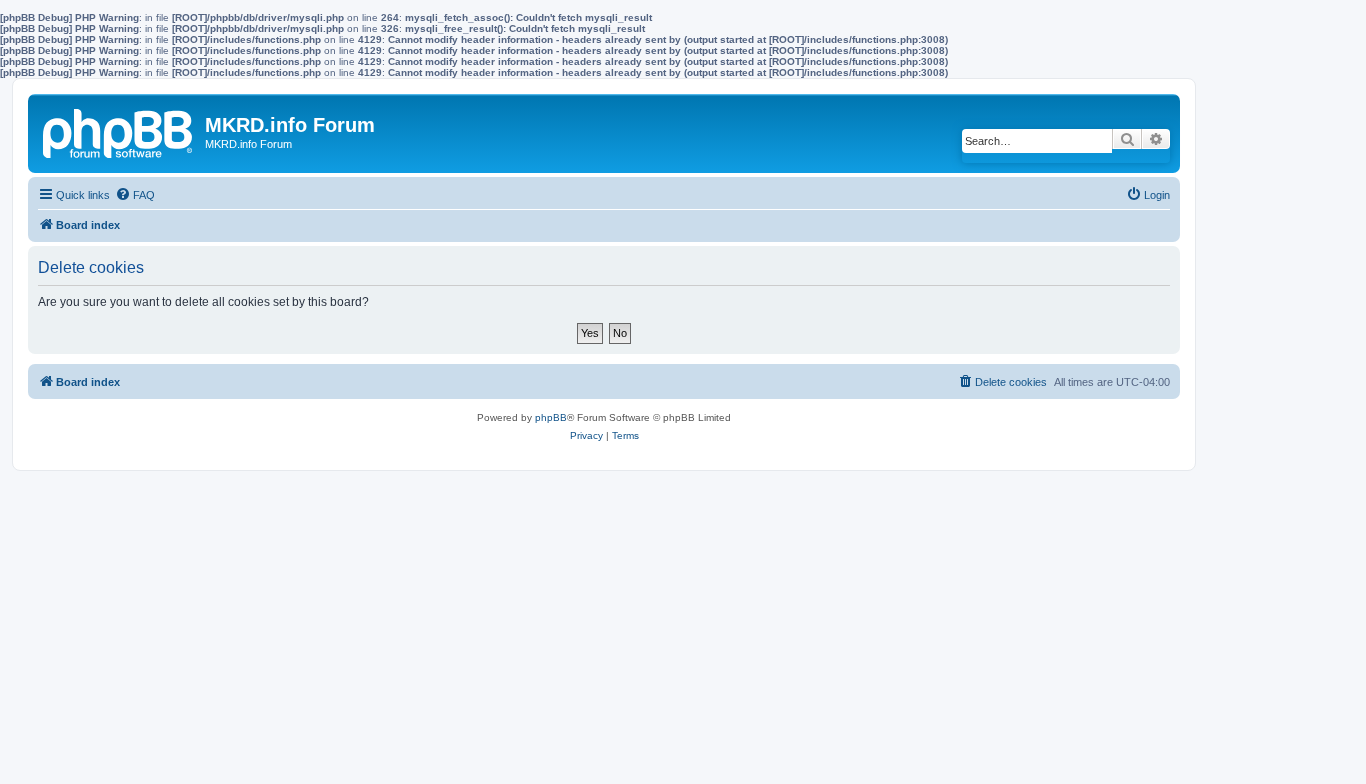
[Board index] (119, 130)
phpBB (551, 417)
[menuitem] (135, 195)
